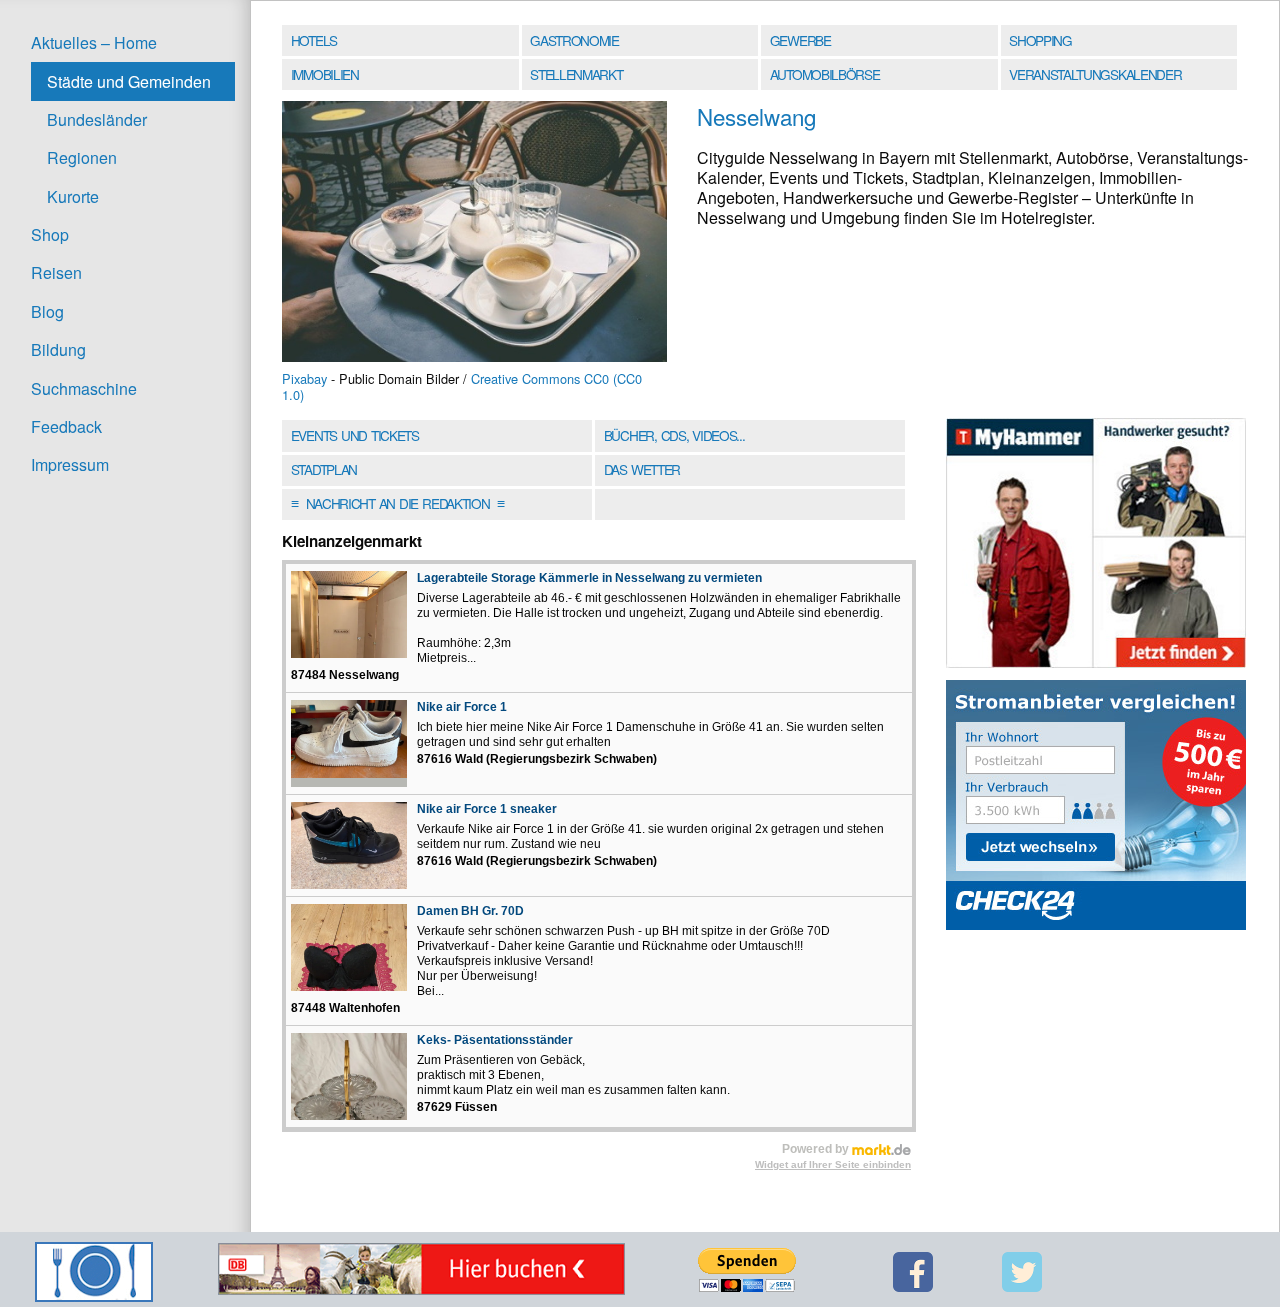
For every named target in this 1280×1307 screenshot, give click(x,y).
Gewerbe (800, 40)
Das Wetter (642, 469)
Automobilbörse (825, 74)
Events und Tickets (355, 435)
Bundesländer (97, 119)
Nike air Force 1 (462, 707)
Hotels (314, 40)
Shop (50, 234)
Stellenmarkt (576, 74)
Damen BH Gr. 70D (470, 911)
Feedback (66, 426)
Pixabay (304, 378)
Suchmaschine (84, 388)
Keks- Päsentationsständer (495, 1040)
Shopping (1040, 40)
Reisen (56, 272)
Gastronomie (574, 40)
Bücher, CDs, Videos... (674, 435)
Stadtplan (324, 469)
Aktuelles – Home (94, 42)
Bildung (58, 349)
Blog (47, 311)
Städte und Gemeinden (129, 81)
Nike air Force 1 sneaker (487, 809)
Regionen (82, 157)
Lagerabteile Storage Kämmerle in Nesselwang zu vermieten (589, 578)
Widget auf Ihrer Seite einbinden (833, 1164)
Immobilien (325, 74)
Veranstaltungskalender (1095, 74)
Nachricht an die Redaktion (397, 503)
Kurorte (73, 196)
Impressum (70, 464)
